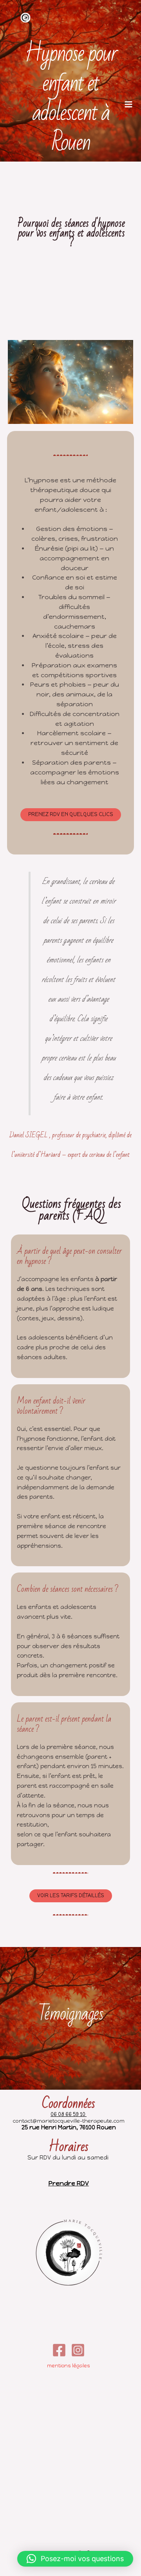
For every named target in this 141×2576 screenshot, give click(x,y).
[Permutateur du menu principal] (128, 104)
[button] (75, 2559)
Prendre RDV (69, 2183)
